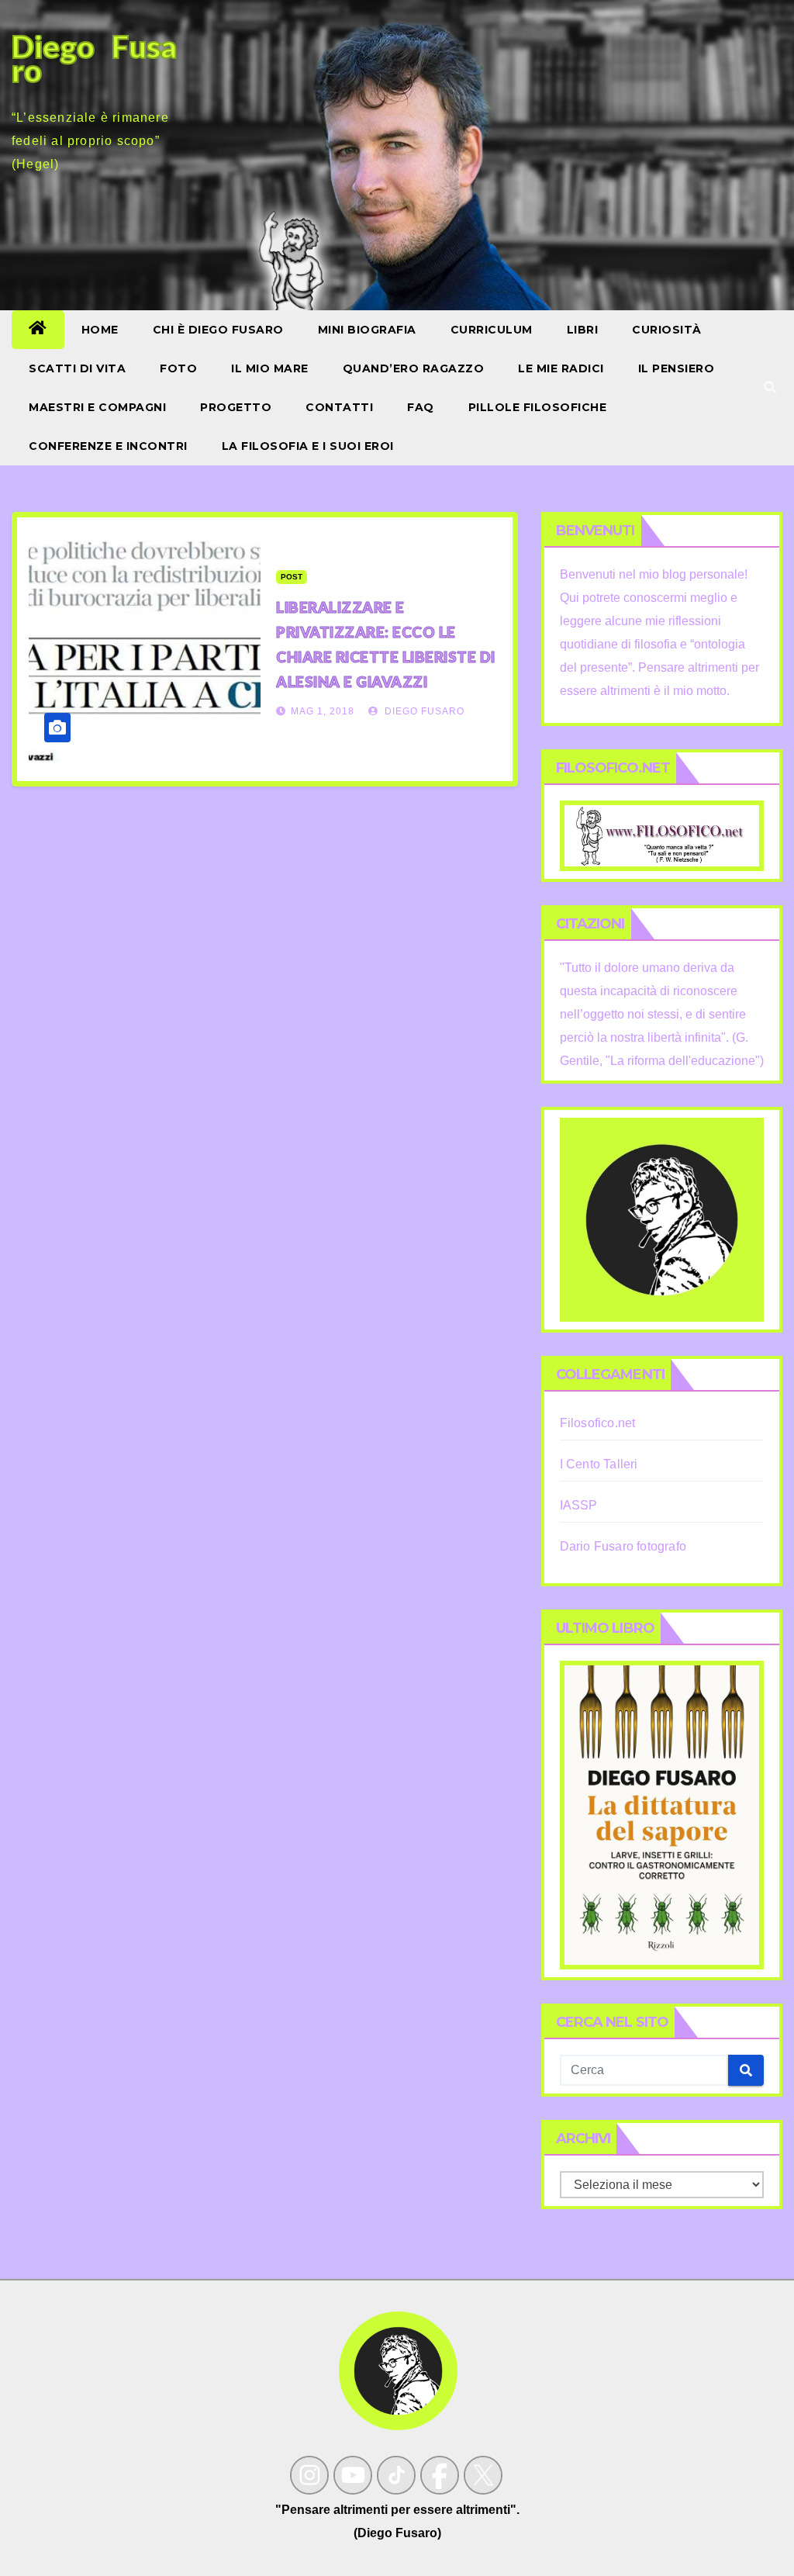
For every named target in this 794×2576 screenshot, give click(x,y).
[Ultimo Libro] (662, 1815)
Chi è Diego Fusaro (218, 330)
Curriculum (492, 330)
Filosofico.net (598, 1423)
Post (292, 577)
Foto (178, 368)
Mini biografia (367, 330)
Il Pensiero (677, 368)
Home (100, 330)
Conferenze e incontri (108, 446)
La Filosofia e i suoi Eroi (308, 446)
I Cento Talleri (599, 1464)
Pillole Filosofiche (538, 407)
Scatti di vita (77, 368)
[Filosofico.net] (662, 835)
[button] (770, 387)
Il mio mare (270, 368)
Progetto (236, 407)
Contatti (339, 407)
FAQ (421, 407)
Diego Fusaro (423, 711)
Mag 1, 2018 (323, 711)
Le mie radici (561, 368)
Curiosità (667, 330)
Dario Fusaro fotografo (623, 1546)
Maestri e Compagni (97, 407)
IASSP (579, 1505)
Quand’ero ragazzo (414, 368)
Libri (583, 330)
